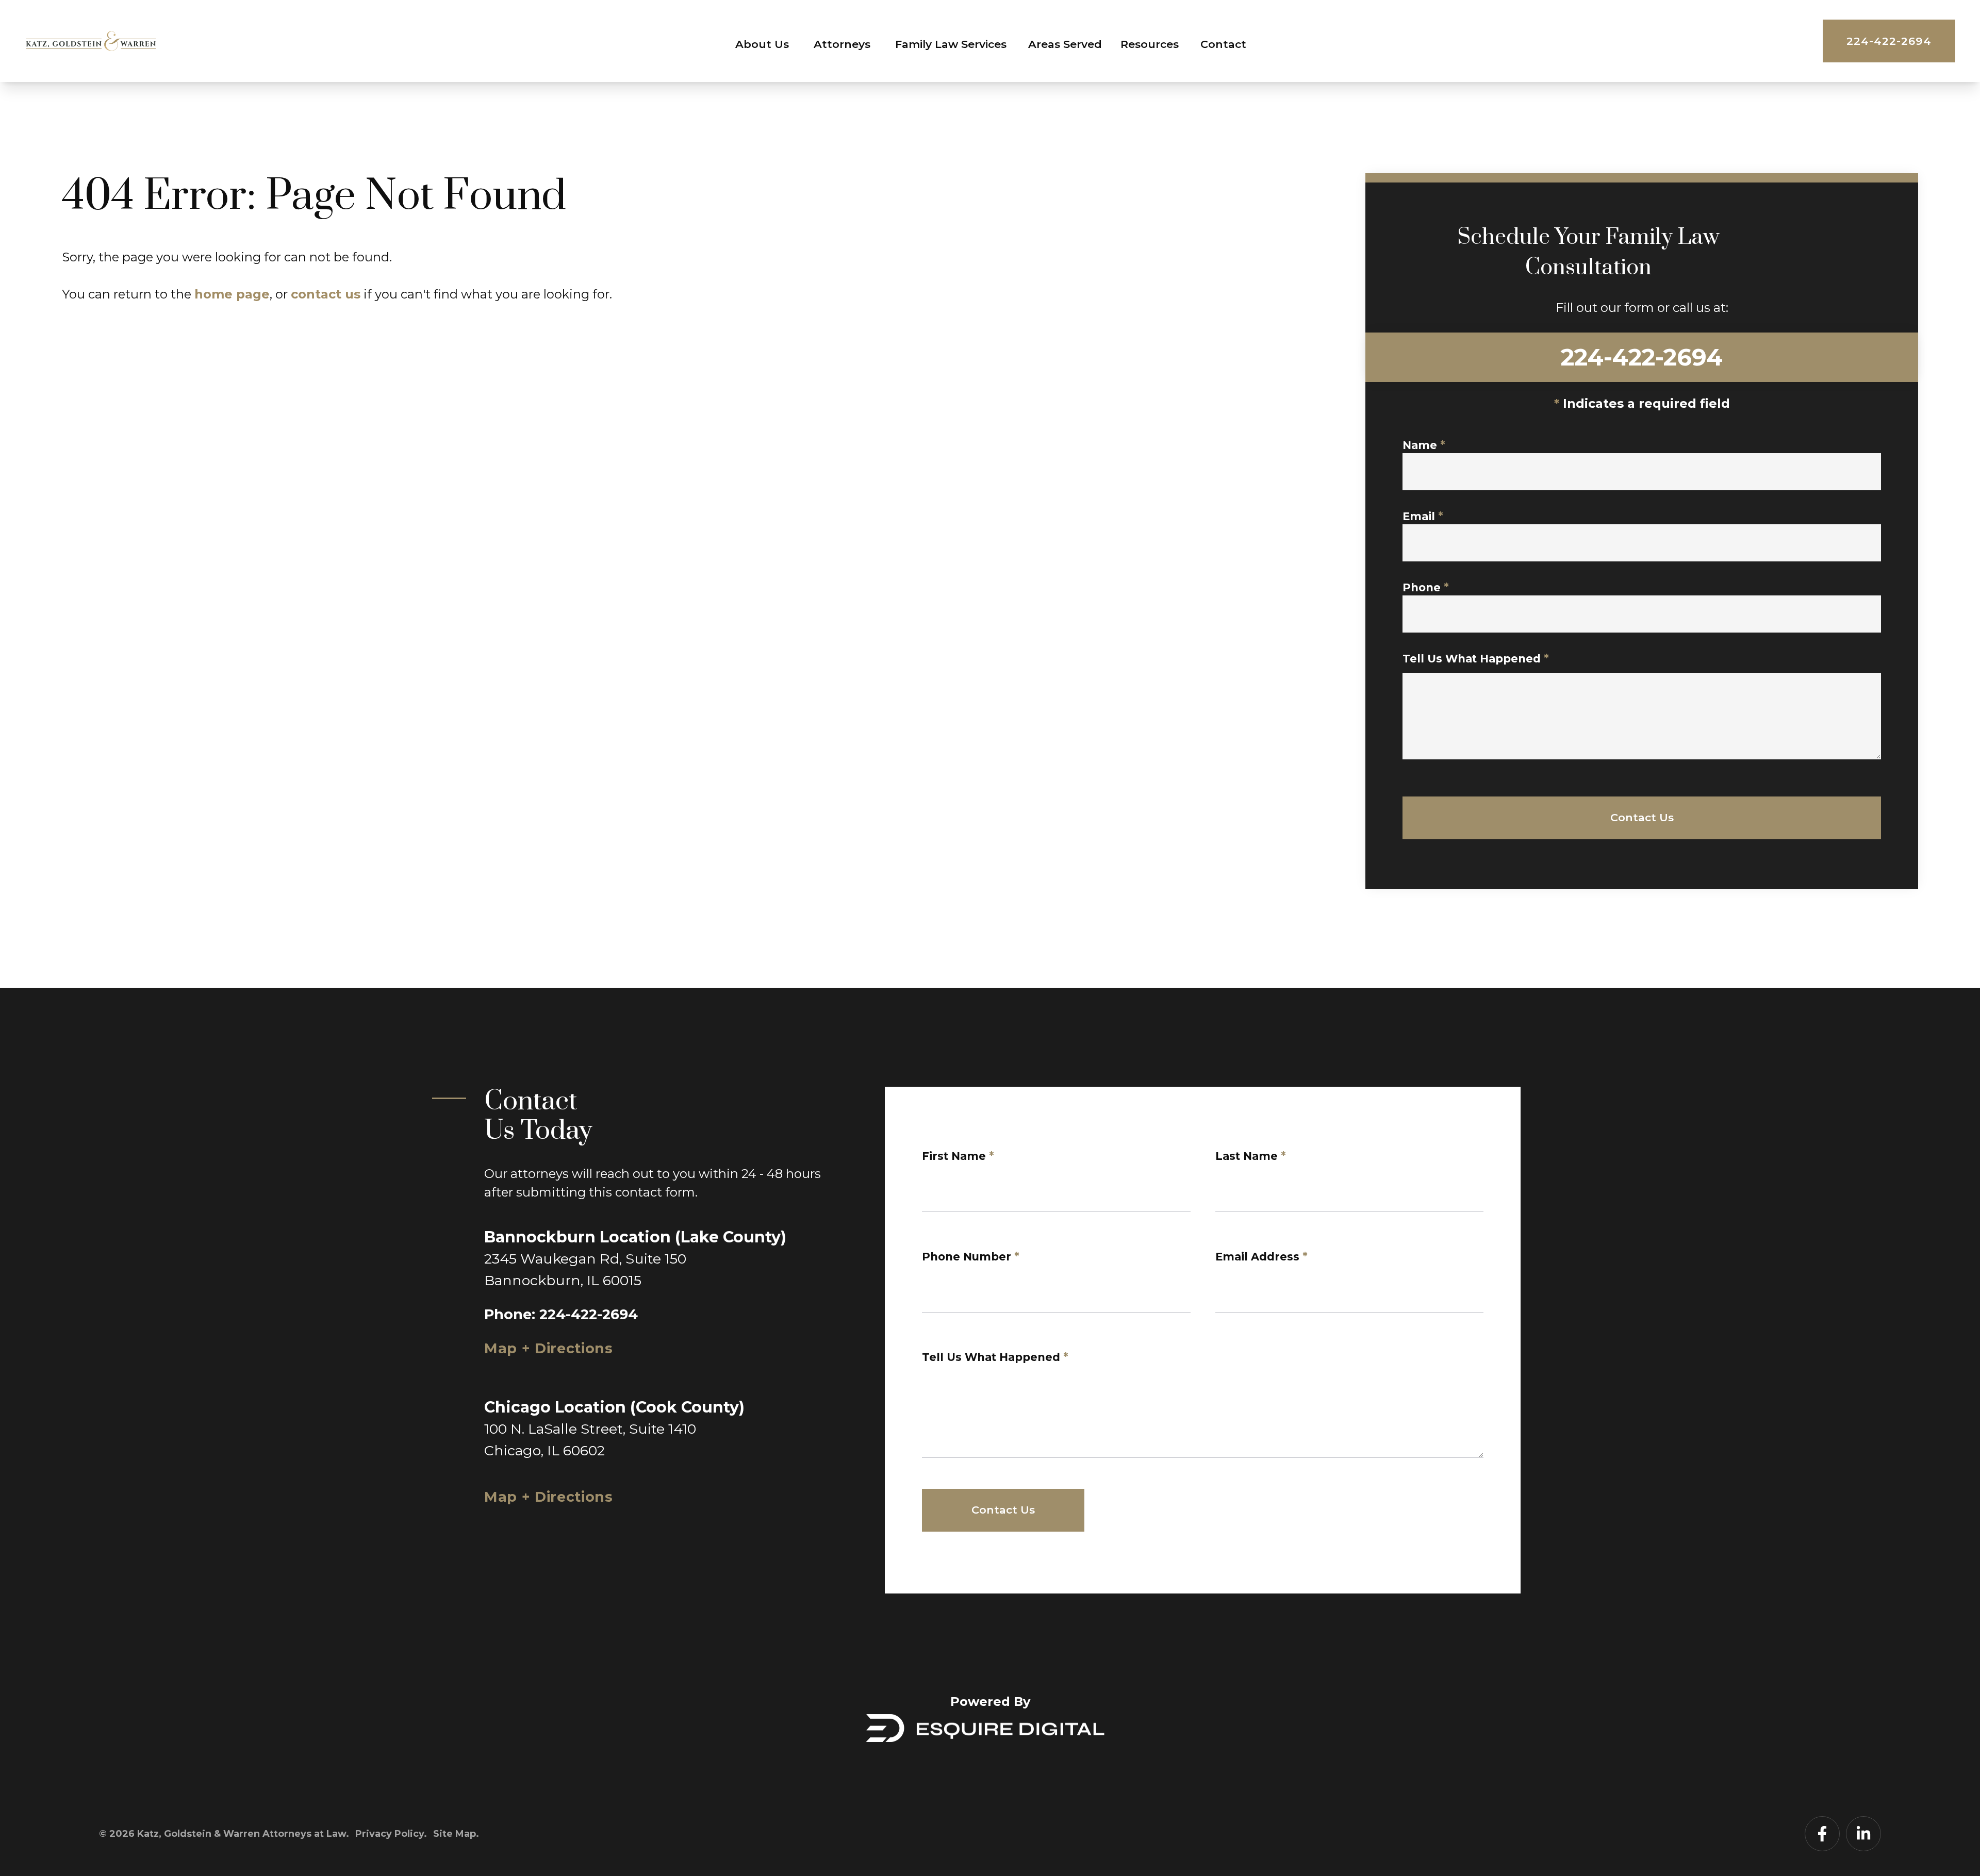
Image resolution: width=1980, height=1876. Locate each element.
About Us (762, 44)
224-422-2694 (1889, 41)
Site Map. (456, 1834)
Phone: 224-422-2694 (561, 1314)
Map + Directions (549, 1348)
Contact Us (1642, 817)
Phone (1426, 587)
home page (232, 294)
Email (1423, 516)
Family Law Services (951, 44)
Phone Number (971, 1257)
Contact (1223, 44)
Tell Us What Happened (1476, 659)
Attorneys (842, 44)
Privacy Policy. (391, 1834)
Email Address (1261, 1257)
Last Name (1251, 1156)
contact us (326, 294)
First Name (958, 1156)
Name (1424, 445)
